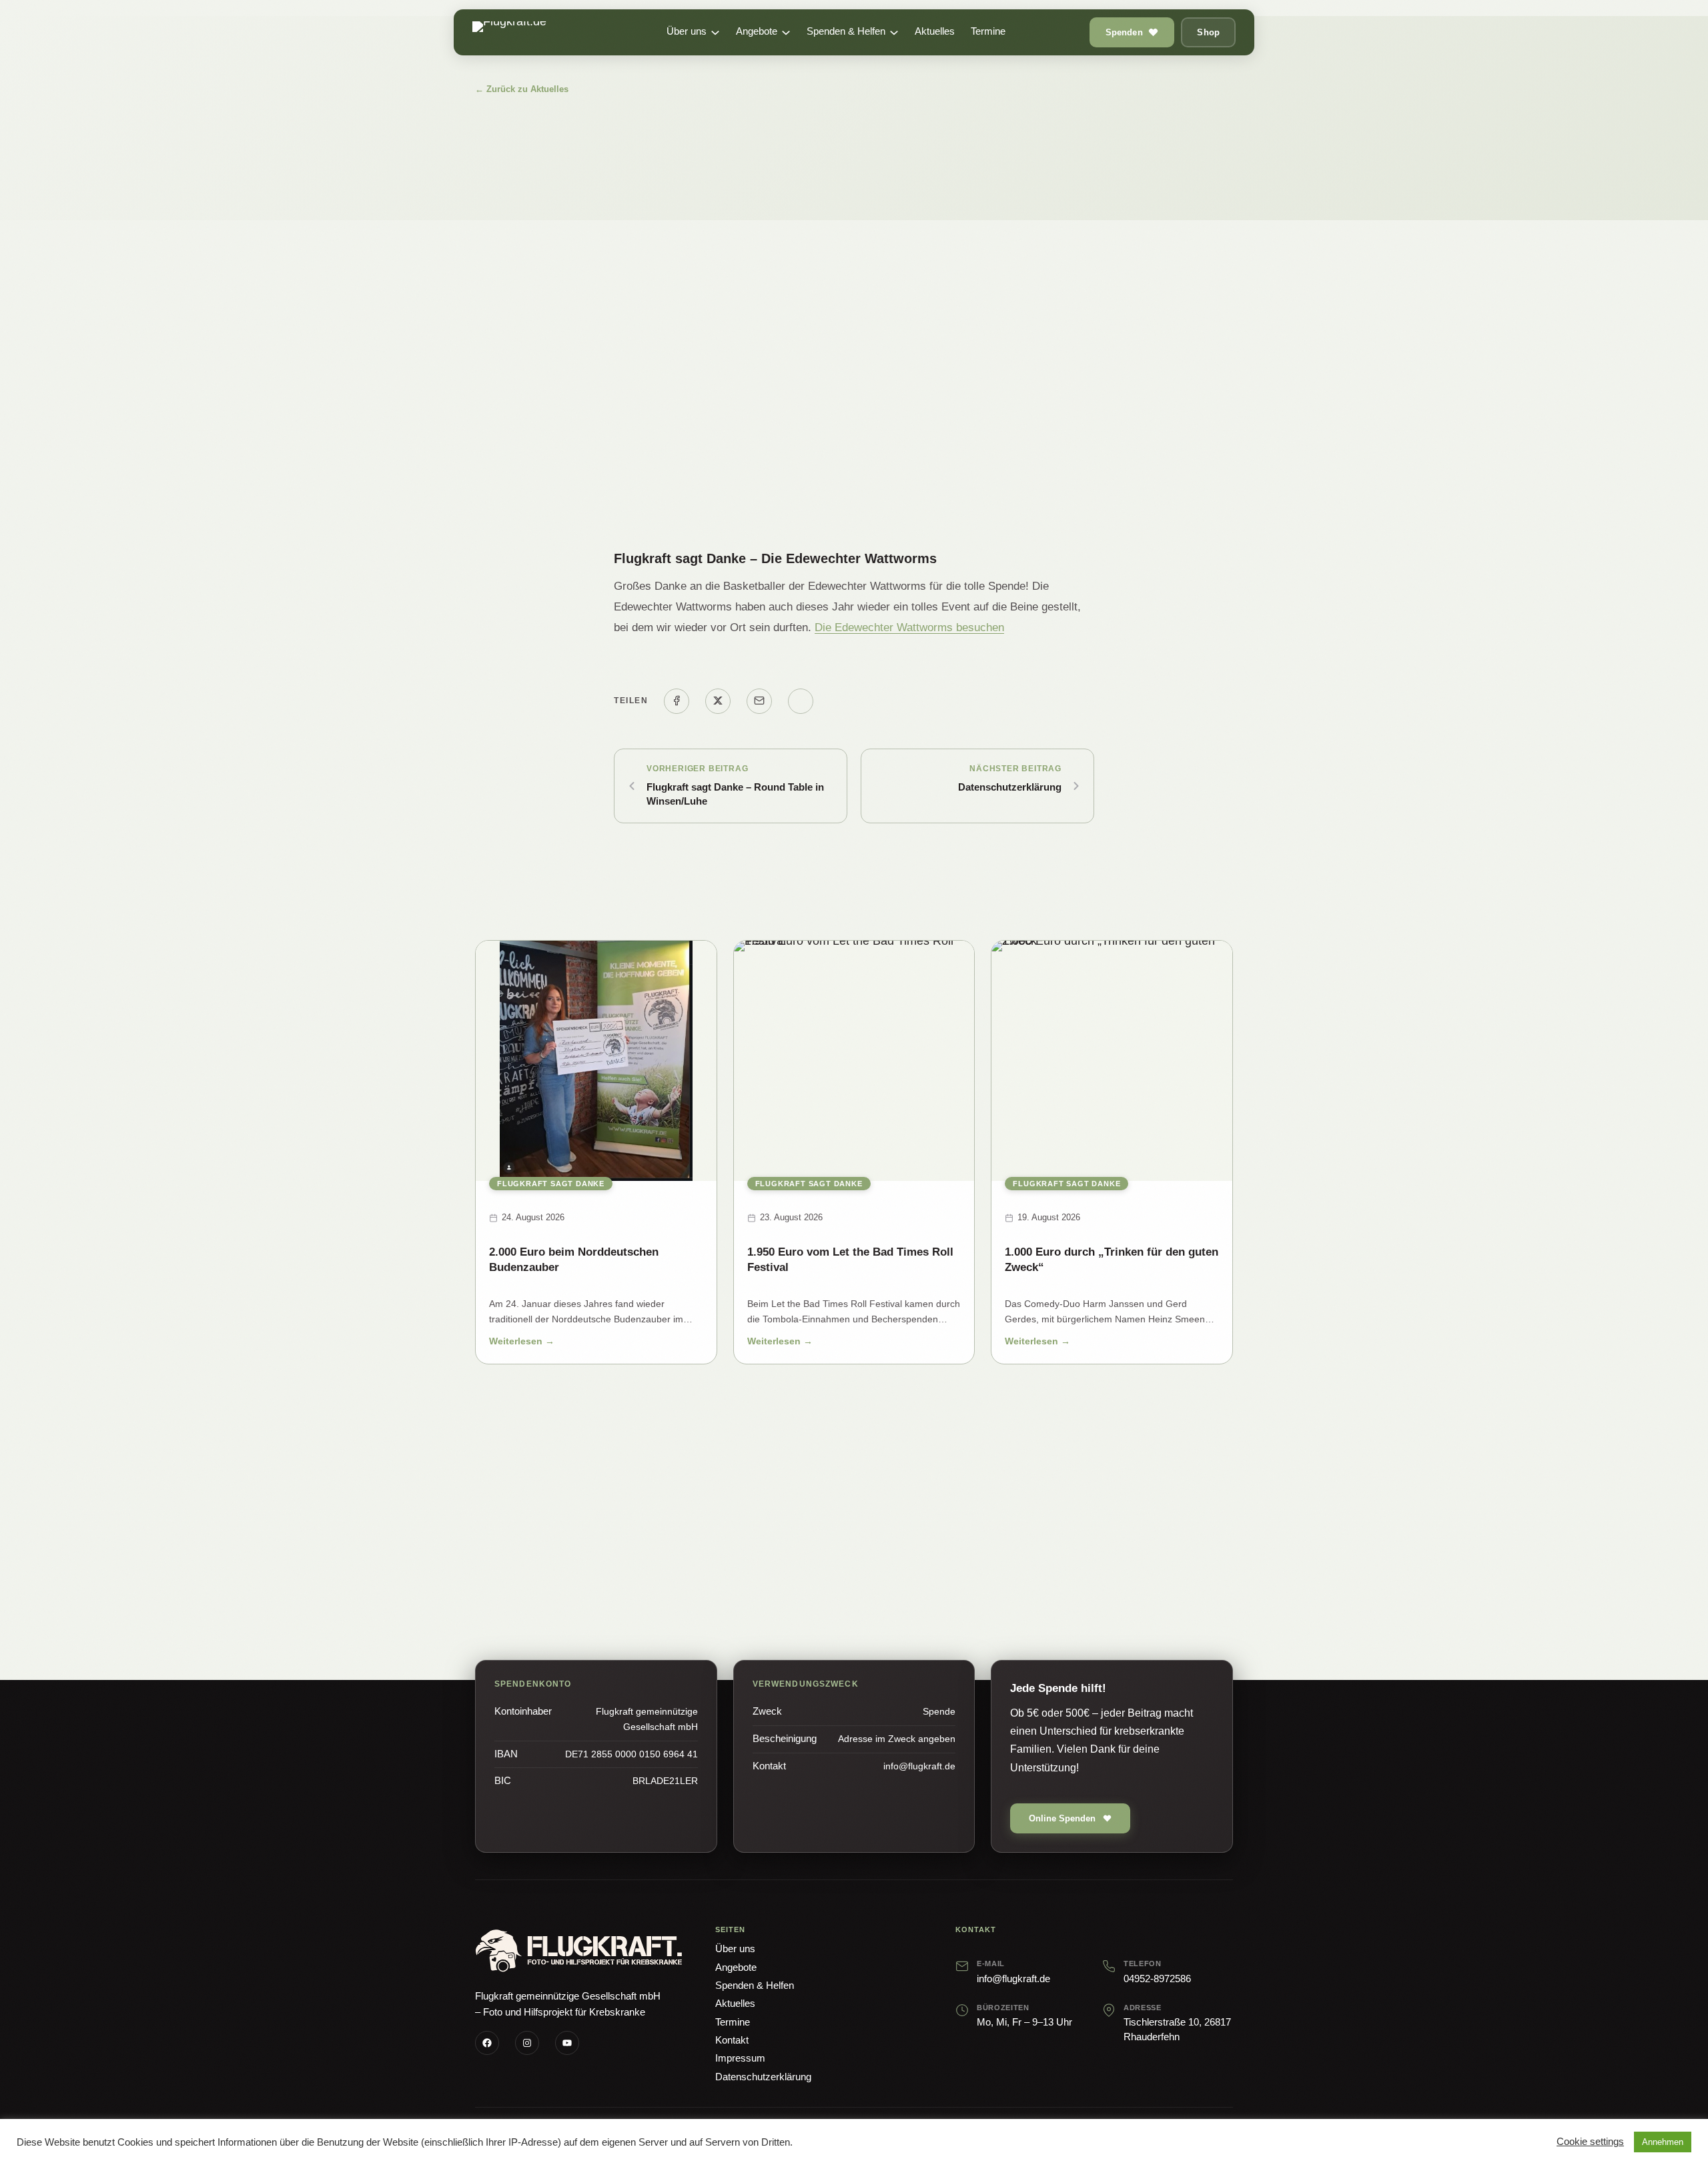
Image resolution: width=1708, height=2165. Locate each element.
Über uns (735, 1949)
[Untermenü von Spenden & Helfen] (894, 33)
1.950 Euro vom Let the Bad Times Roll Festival (850, 1260)
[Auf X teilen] (718, 701)
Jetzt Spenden (783, 1549)
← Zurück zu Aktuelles (522, 89)
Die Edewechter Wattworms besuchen (909, 627)
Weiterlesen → (522, 1343)
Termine (733, 2022)
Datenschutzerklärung (1010, 787)
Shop (1208, 32)
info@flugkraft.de (1013, 1979)
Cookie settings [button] (1590, 2142)
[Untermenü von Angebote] (786, 33)
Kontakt (732, 2040)
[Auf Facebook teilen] (677, 701)
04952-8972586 (1157, 1979)
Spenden (1124, 32)
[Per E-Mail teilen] (759, 701)
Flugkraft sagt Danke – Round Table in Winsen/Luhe (735, 794)
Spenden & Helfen (755, 1985)
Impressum (740, 2058)
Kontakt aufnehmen (912, 1549)
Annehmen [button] (1663, 2142)
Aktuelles (735, 2003)
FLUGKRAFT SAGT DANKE (551, 1184)
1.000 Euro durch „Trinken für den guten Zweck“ (1112, 1260)
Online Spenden (1062, 1818)
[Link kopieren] (801, 701)
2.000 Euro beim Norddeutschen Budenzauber (574, 1260)
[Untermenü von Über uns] (715, 33)
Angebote (736, 1967)
